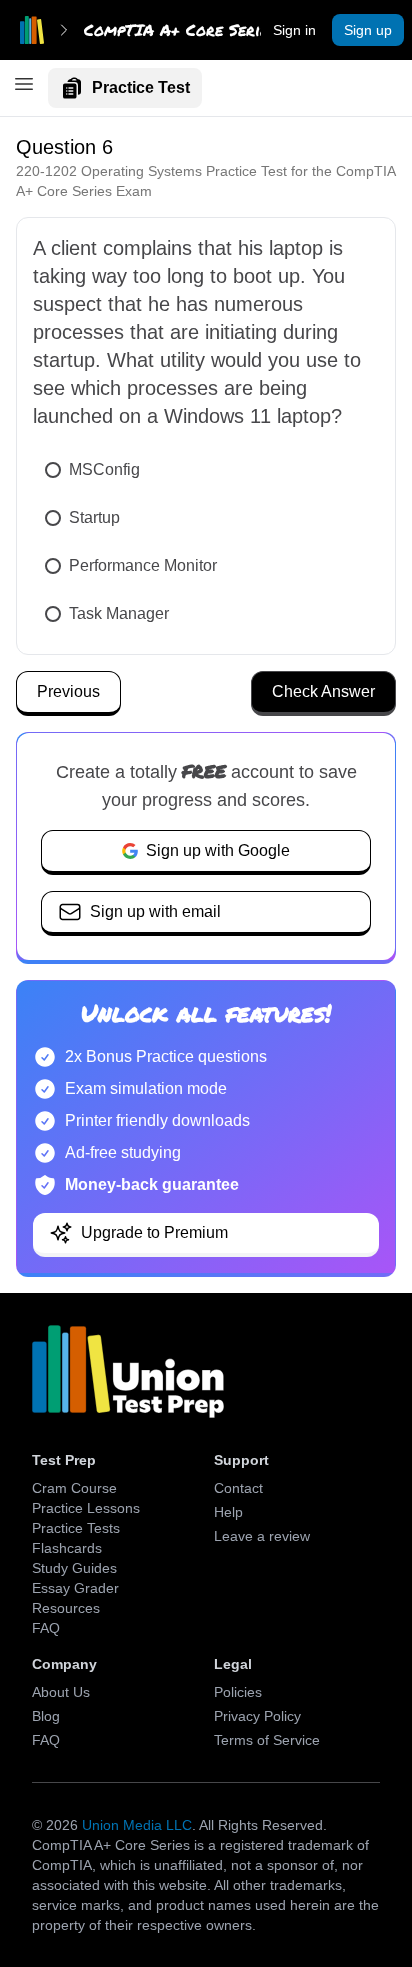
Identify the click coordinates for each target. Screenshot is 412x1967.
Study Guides (74, 1568)
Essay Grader (75, 1588)
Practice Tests (76, 1528)
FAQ (46, 1628)
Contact (238, 1488)
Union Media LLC (137, 1825)
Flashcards (67, 1548)
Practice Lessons (86, 1508)
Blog (46, 1716)
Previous (68, 691)
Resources (66, 1608)
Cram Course (74, 1488)
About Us (61, 1692)
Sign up (368, 30)
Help (228, 1512)
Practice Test (141, 87)
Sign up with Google (218, 850)
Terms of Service (267, 1740)
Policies (238, 1692)
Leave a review (262, 1536)
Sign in (294, 30)
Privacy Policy (257, 1716)
